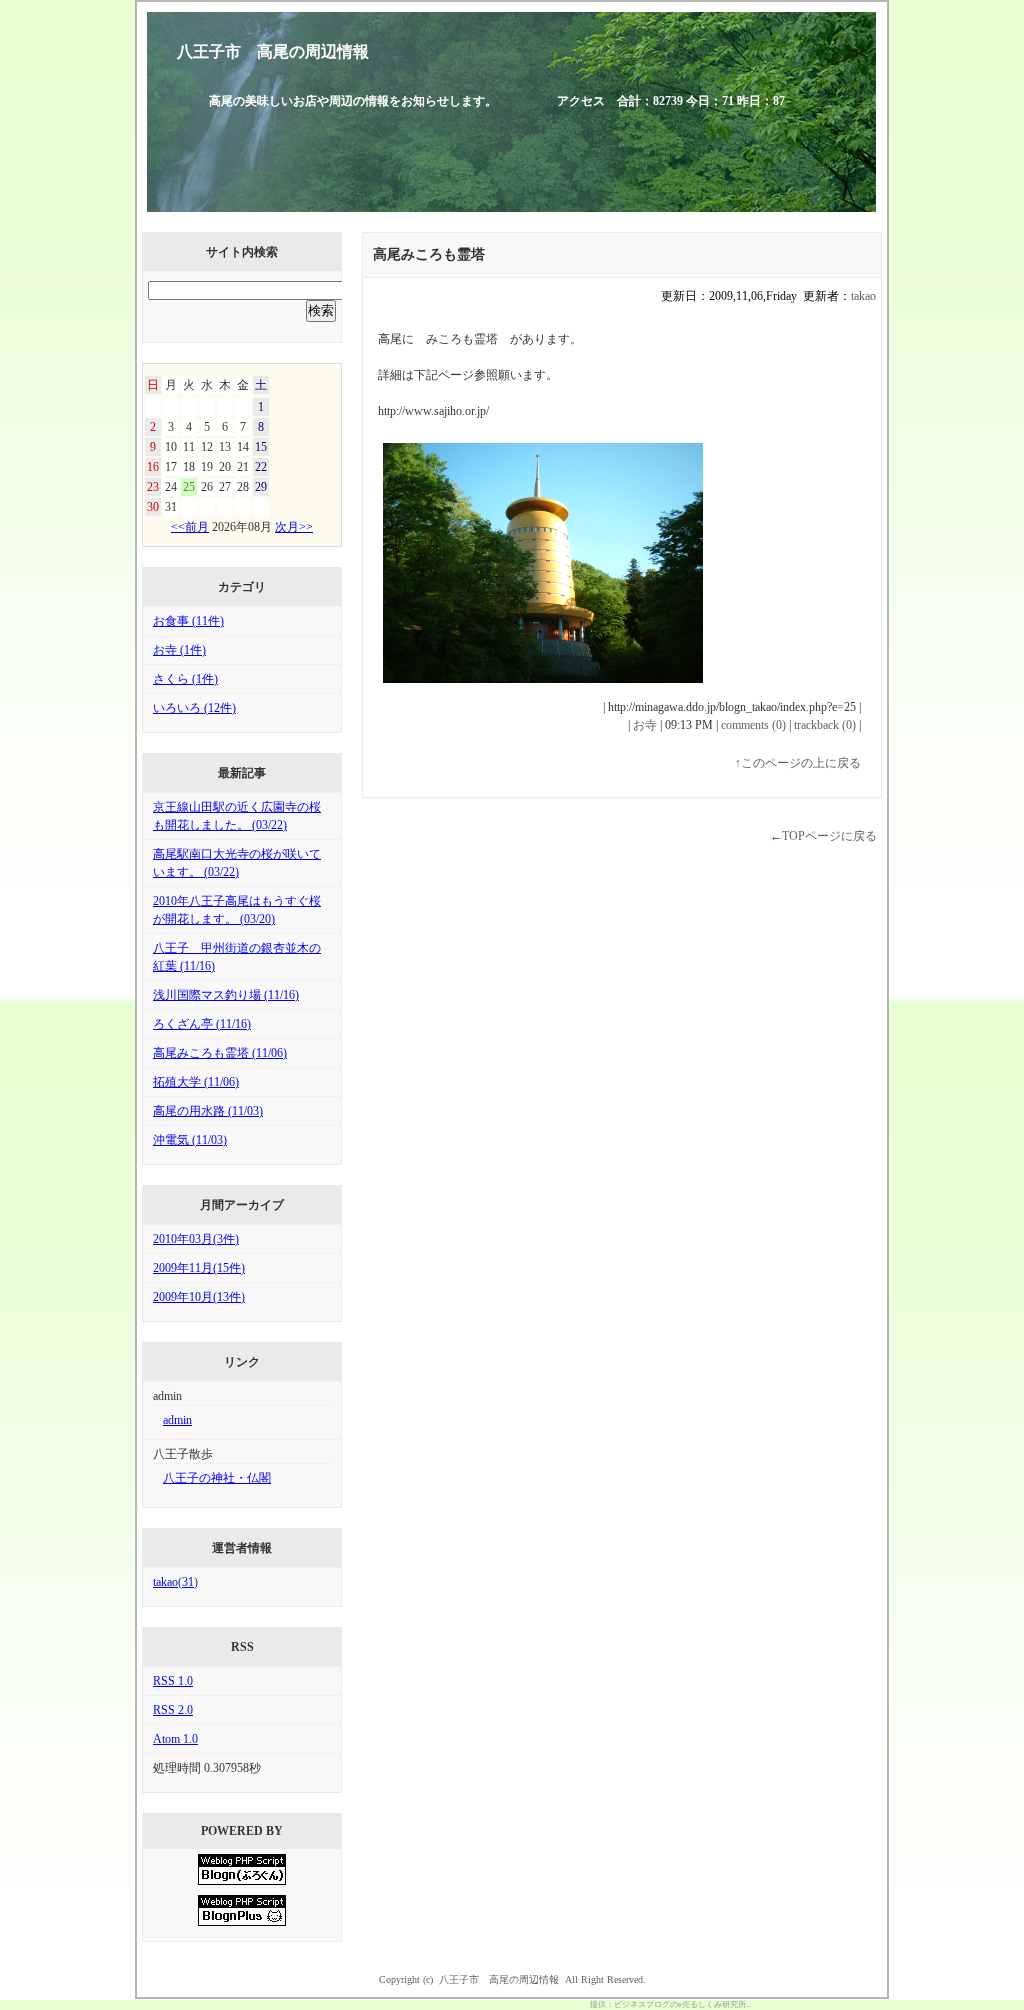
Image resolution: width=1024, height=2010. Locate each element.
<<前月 (190, 527)
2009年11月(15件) (199, 1268)
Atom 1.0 (175, 1739)
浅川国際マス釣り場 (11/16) (226, 995)
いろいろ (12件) (194, 708)
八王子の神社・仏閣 (217, 1478)
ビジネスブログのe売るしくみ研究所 (680, 2004)
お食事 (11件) (188, 621)
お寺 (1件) (179, 650)
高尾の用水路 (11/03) (208, 1111)
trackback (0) (825, 725)
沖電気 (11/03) (190, 1140)
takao (165, 1582)
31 (188, 1582)
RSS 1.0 (173, 1681)
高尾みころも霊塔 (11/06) (220, 1053)
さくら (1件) (185, 679)
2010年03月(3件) (196, 1239)
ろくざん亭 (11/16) (202, 1024)
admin (177, 1420)
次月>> (294, 527)
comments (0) (753, 725)
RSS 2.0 (173, 1710)
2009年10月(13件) (199, 1297)
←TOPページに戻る (823, 836)
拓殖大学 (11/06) (196, 1082)
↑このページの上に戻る (798, 763)
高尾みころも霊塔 (429, 254)
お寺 (645, 725)
